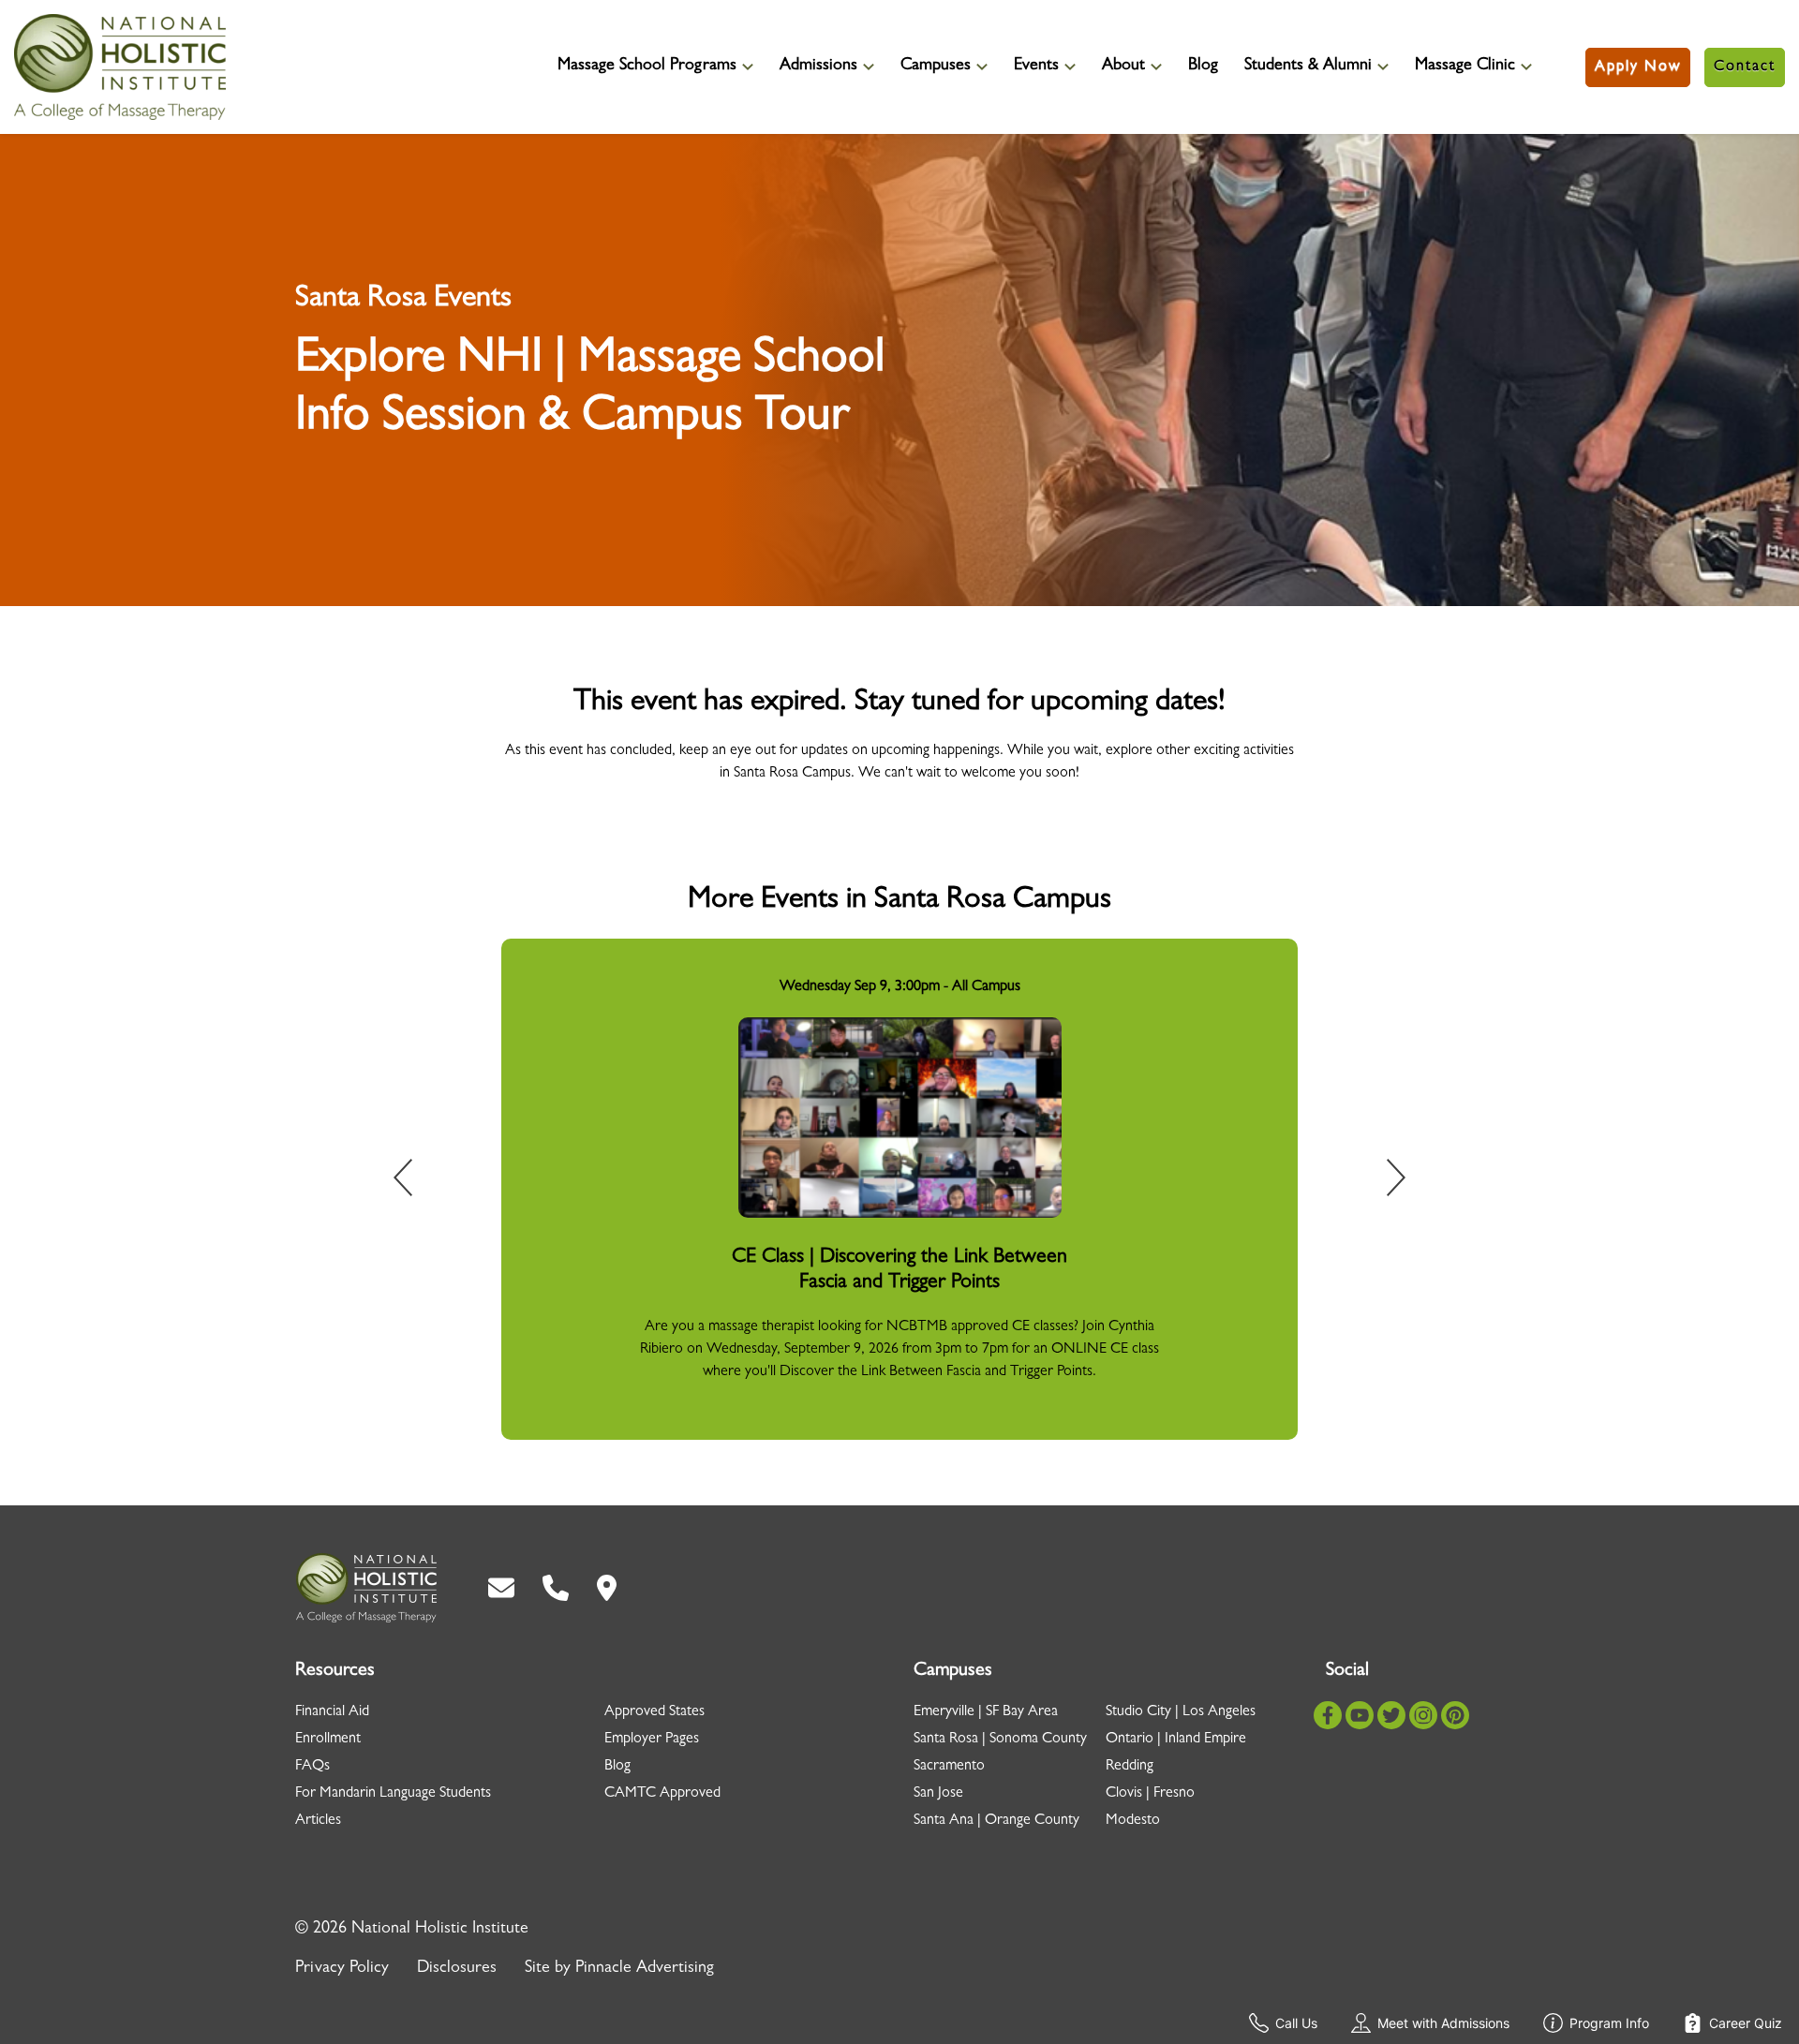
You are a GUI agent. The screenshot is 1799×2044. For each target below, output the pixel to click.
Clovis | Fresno (1150, 1794)
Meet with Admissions (1443, 2023)
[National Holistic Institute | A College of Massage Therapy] (366, 1588)
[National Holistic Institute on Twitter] (1391, 1715)
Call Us (1296, 2023)
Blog (1203, 67)
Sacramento (949, 1767)
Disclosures (457, 1969)
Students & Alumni (1308, 67)
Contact (1745, 67)
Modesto (1133, 1821)
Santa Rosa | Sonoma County (1000, 1740)
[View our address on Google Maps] (607, 1588)
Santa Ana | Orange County (996, 1821)
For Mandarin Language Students (393, 1794)
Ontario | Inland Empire (1176, 1740)
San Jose (938, 1794)
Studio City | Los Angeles (1181, 1712)
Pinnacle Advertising (645, 1969)
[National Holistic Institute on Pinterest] (1455, 1715)
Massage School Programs (647, 67)
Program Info (1609, 2023)
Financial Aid (332, 1712)
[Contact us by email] (501, 1588)
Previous (416, 1181)
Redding (1130, 1767)
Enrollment (328, 1740)
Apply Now (1638, 67)
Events (1036, 67)
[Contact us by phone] (556, 1588)
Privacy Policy (342, 1969)
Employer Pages (652, 1740)
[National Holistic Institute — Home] (120, 67)
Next (1383, 1181)
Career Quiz (1746, 2023)
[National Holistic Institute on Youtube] (1360, 1715)
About (1123, 67)
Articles (318, 1821)
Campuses (936, 67)
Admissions (818, 67)
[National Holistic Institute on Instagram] (1423, 1715)
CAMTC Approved (662, 1794)
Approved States (654, 1712)
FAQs (312, 1767)
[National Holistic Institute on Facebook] (1328, 1715)
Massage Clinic (1465, 67)
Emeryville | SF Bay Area (986, 1712)
